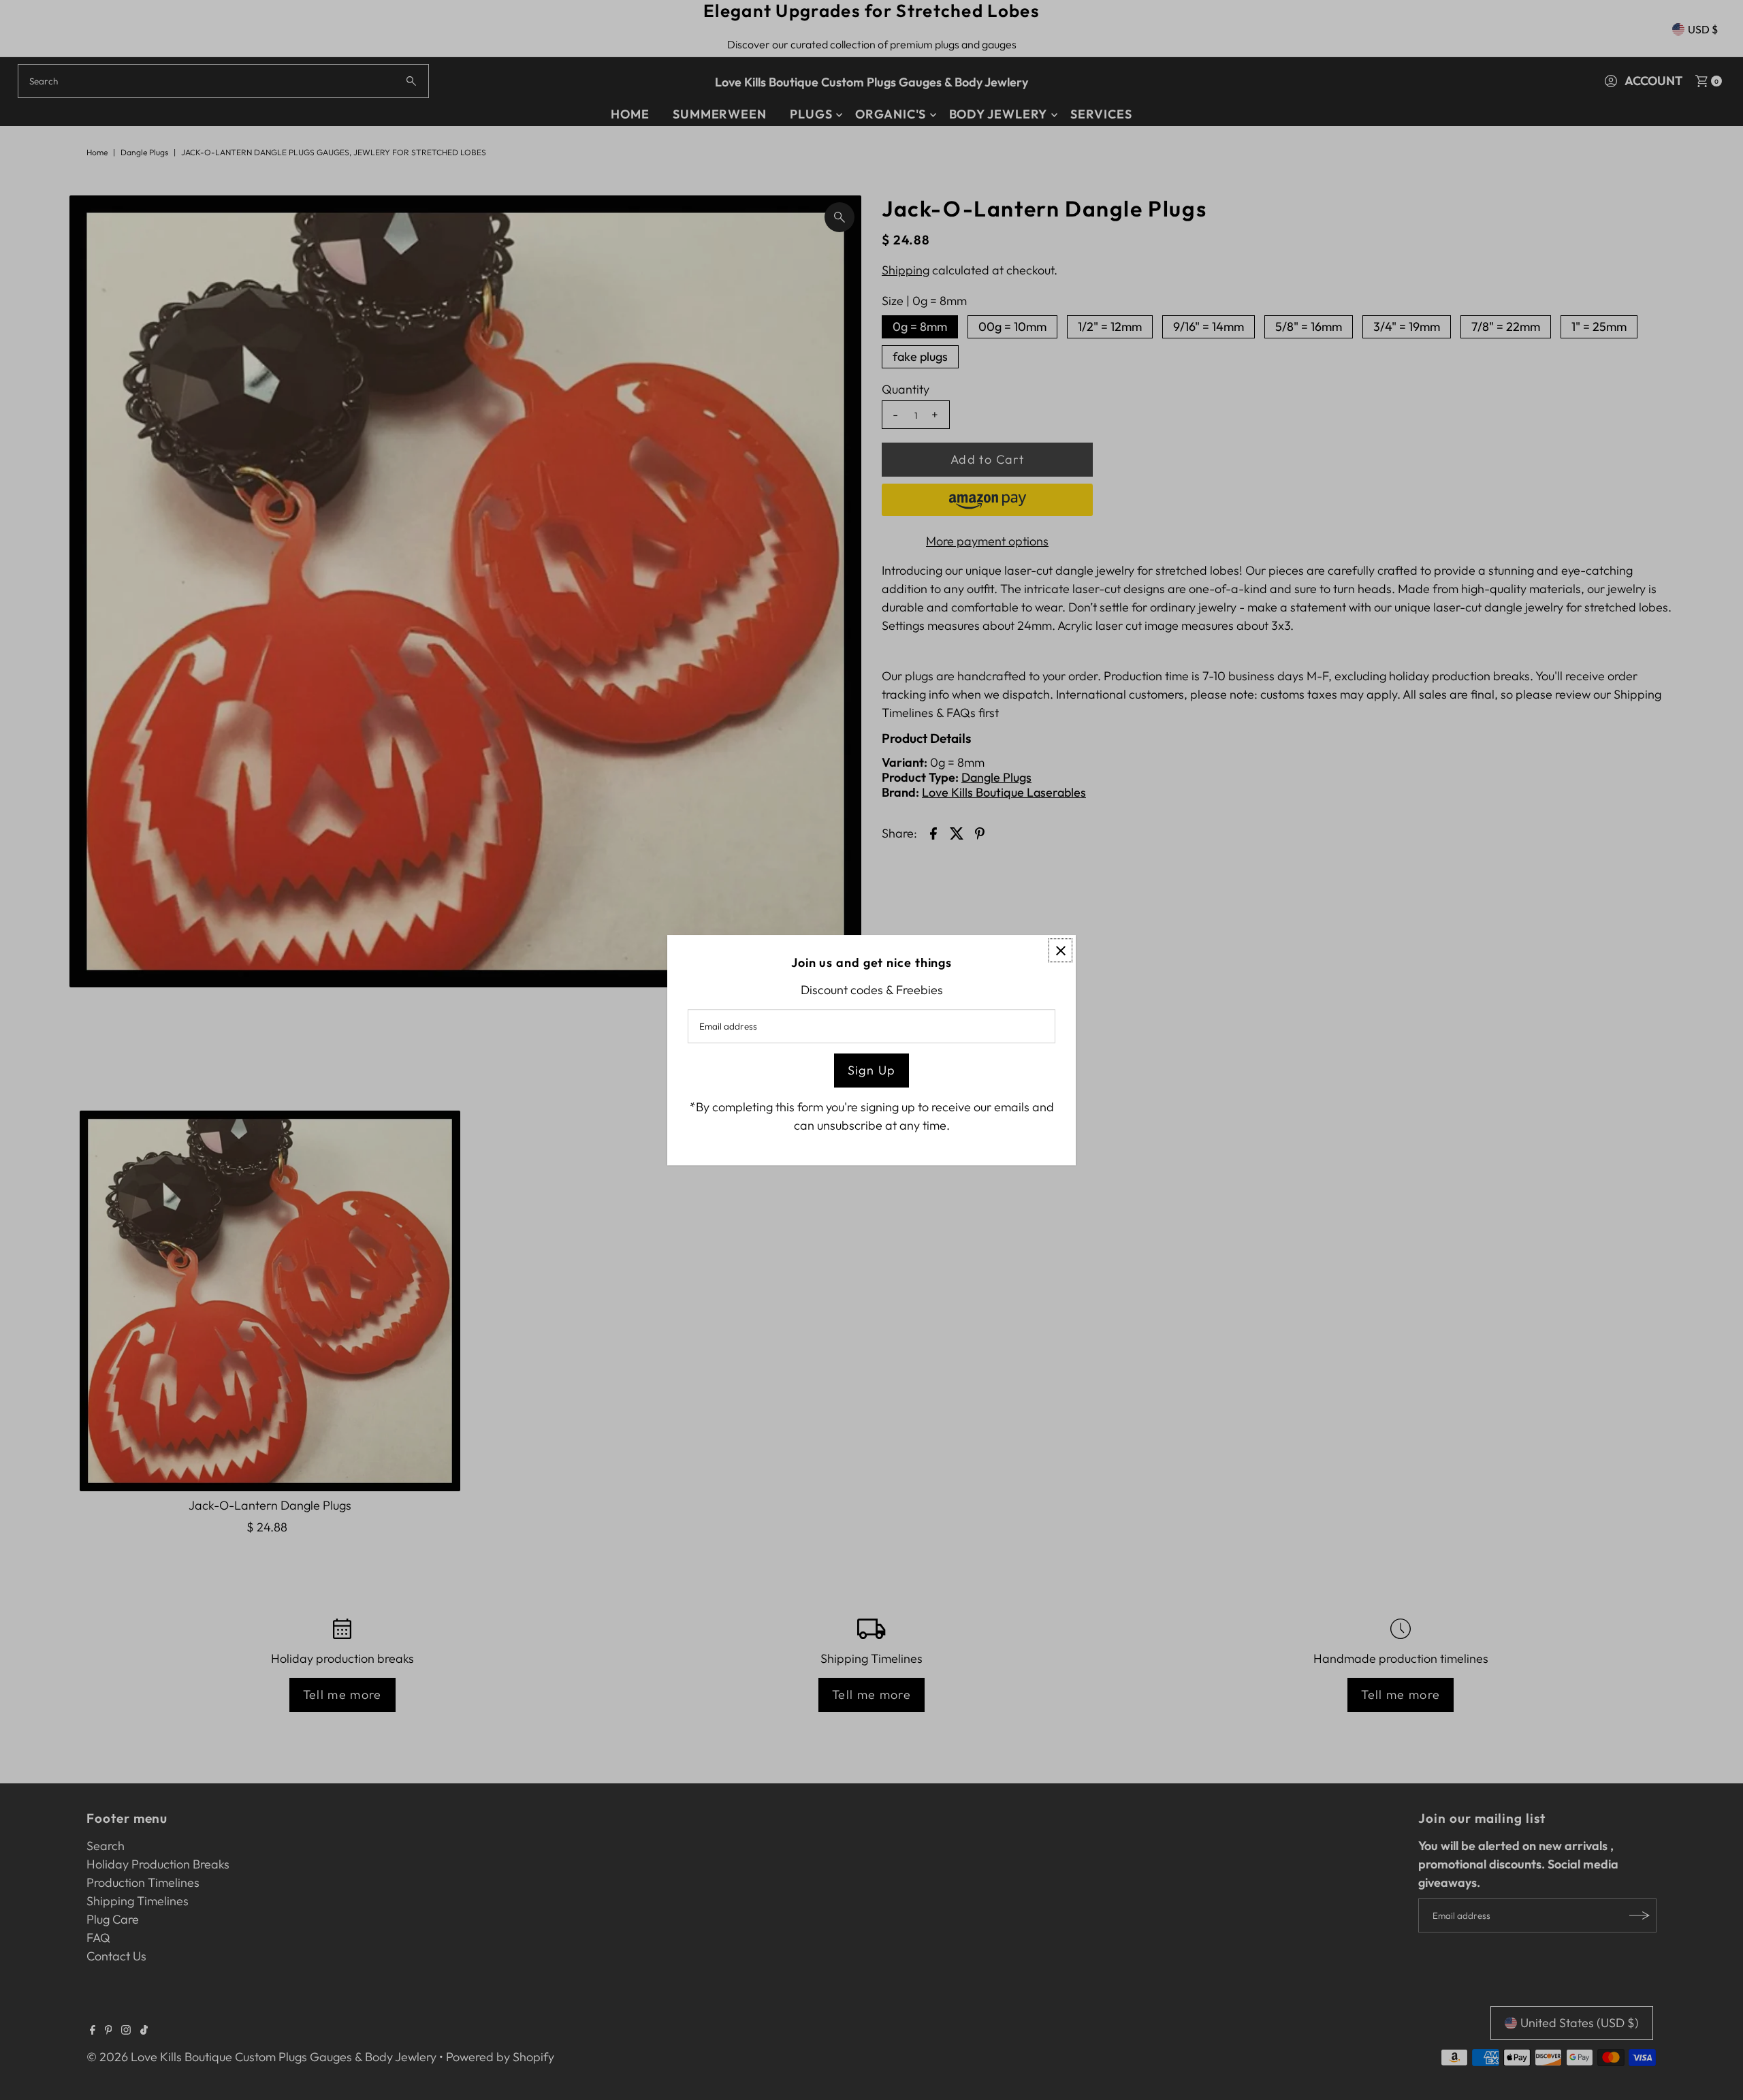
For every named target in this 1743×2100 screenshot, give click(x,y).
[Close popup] (1060, 950)
